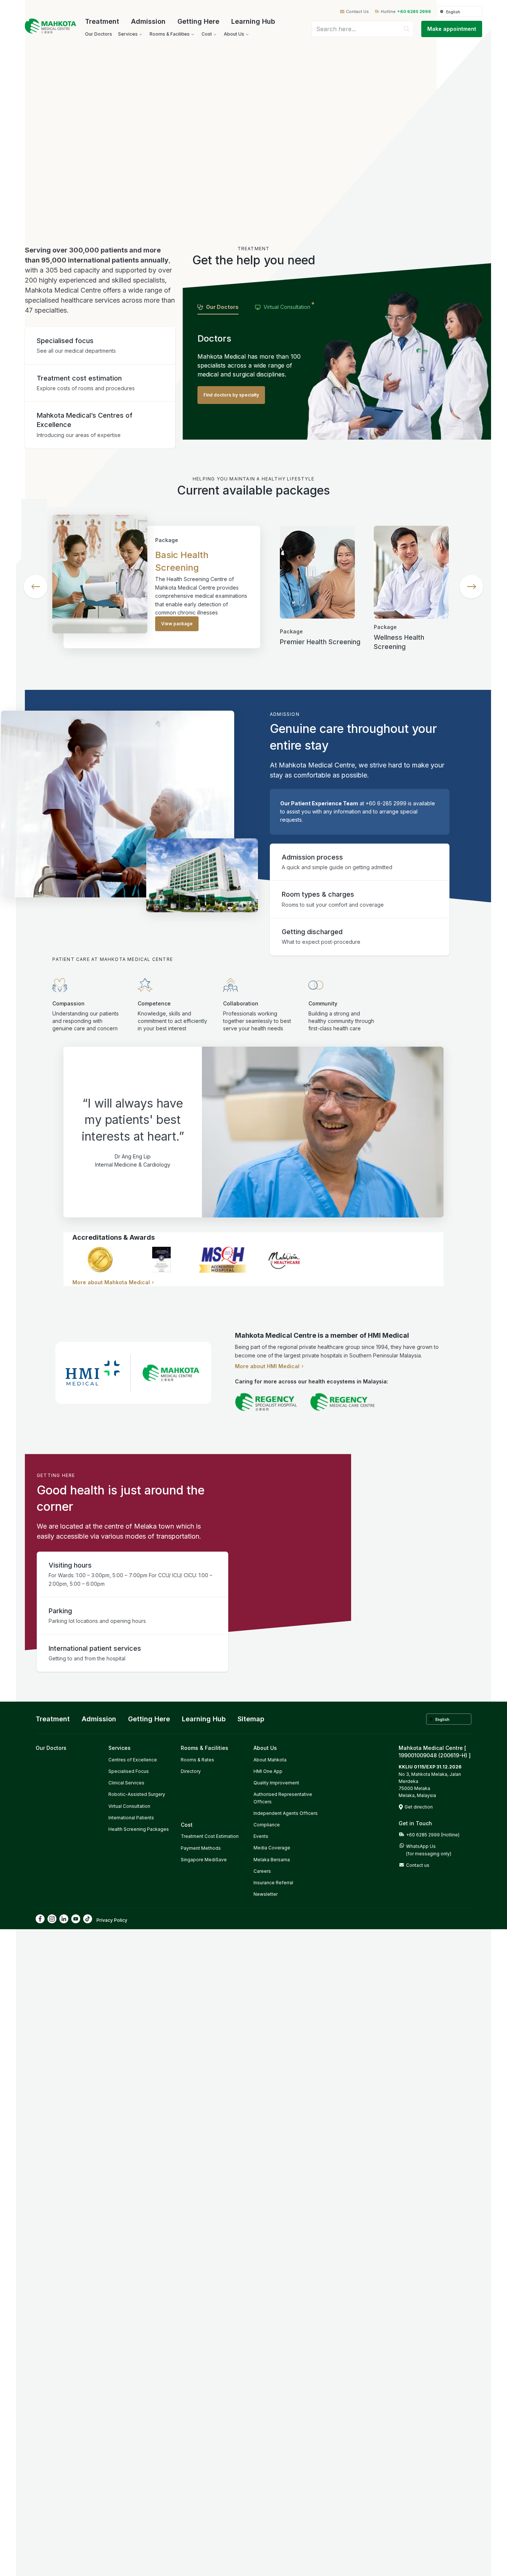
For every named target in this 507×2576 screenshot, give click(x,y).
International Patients (131, 1818)
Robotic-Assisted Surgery (137, 1794)
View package (177, 624)
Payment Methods (201, 1848)
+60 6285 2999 (414, 12)
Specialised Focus (129, 1771)
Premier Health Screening (320, 642)
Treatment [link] (53, 1719)
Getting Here (198, 21)
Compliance (267, 1825)
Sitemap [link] (251, 1719)
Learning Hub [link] (204, 1719)
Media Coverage (272, 1848)
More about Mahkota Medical (111, 1282)
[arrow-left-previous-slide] (36, 587)
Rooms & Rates (197, 1760)
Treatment (102, 21)
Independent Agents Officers (286, 1813)
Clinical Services (126, 1783)
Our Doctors (51, 1748)
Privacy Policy (112, 1920)
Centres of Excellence (133, 1760)
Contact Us (357, 12)
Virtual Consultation (129, 1806)
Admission (148, 21)
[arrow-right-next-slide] (471, 587)
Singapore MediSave (204, 1860)
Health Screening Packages (139, 1829)
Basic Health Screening (182, 561)
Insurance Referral (273, 1883)
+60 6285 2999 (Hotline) (433, 1835)
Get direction (419, 1807)
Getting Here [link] (149, 1719)
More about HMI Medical (267, 1366)
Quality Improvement (276, 1783)
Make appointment (452, 29)
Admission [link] (99, 1719)
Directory (191, 1771)
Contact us (418, 1865)
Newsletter (266, 1894)
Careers (262, 1871)
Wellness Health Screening (399, 642)
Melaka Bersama (272, 1860)
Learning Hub (253, 21)
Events (261, 1836)
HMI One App (268, 1771)
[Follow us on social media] (40, 1919)
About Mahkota (270, 1760)
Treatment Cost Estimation (210, 1836)
